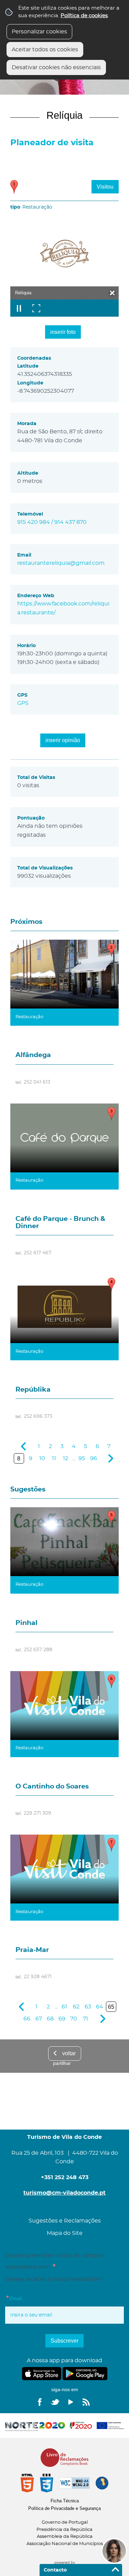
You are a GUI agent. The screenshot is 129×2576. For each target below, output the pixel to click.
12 (66, 1458)
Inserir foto (63, 332)
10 (42, 1458)
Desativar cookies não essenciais (56, 67)
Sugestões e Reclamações (65, 2221)
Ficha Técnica (65, 2501)
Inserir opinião (63, 740)
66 (27, 2019)
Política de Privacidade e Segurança (64, 2508)
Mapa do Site (65, 2233)
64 (100, 2007)
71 (85, 2019)
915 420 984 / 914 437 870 (52, 522)
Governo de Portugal (65, 2522)
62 (76, 2007)
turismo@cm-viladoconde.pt (64, 2193)
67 (39, 2019)
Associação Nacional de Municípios (65, 2544)
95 (82, 1458)
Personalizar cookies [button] (39, 32)
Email (28, 2298)
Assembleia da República (65, 2537)
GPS (23, 703)
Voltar (69, 2053)
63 (88, 2007)
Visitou (105, 187)
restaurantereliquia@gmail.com (61, 563)
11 (54, 1458)
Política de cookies (84, 16)
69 (62, 2019)
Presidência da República (64, 2530)
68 (50, 2019)
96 (94, 1458)
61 (64, 2007)
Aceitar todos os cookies (45, 50)
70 (74, 2019)
